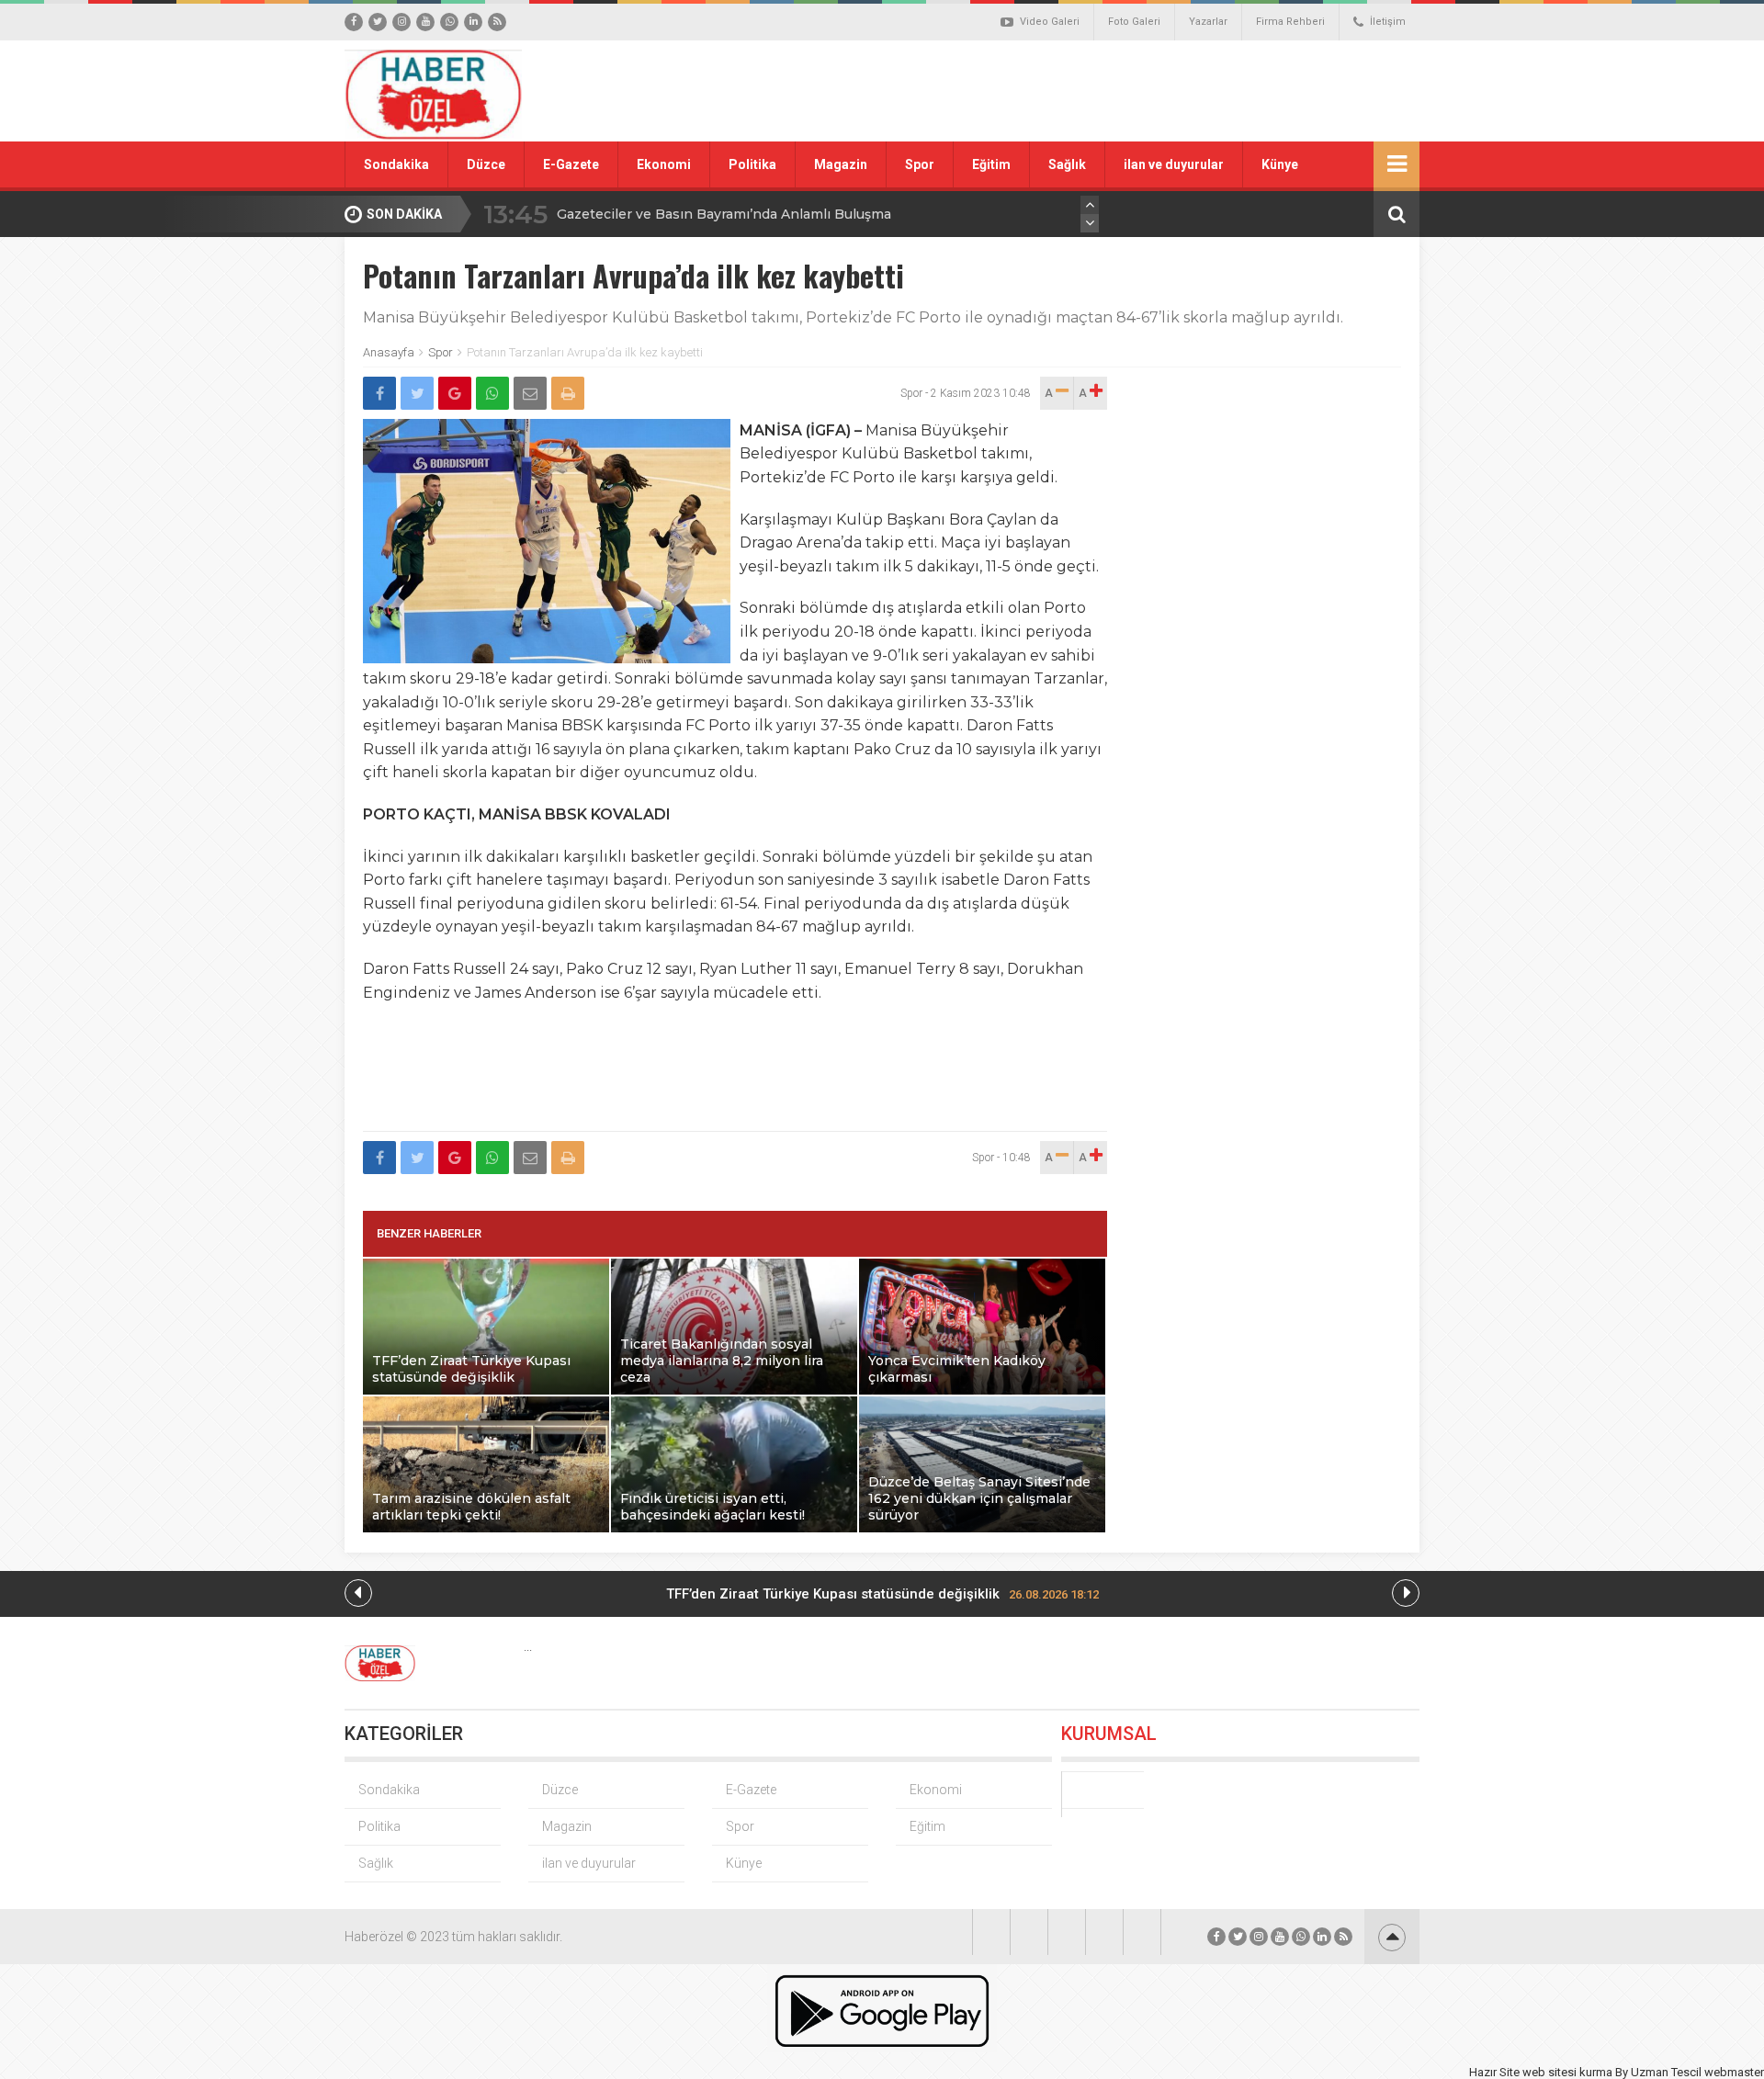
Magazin (841, 164)
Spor (920, 164)
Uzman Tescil (1666, 2072)
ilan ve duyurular (1174, 164)
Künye (1280, 164)
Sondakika (396, 164)
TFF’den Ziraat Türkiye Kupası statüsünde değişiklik (882, 1594)
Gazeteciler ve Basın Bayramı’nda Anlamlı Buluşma (724, 214)
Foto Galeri (1134, 22)
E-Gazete (571, 164)
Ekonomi (664, 164)
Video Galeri (1050, 22)
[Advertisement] (1089, 91)
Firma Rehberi (1290, 22)
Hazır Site (1494, 2072)
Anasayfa (389, 352)
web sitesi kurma (1567, 2072)
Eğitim (991, 164)
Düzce (486, 164)
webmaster (1734, 2072)
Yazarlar (1208, 22)
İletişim (1388, 22)
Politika (752, 164)
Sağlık (1067, 164)
